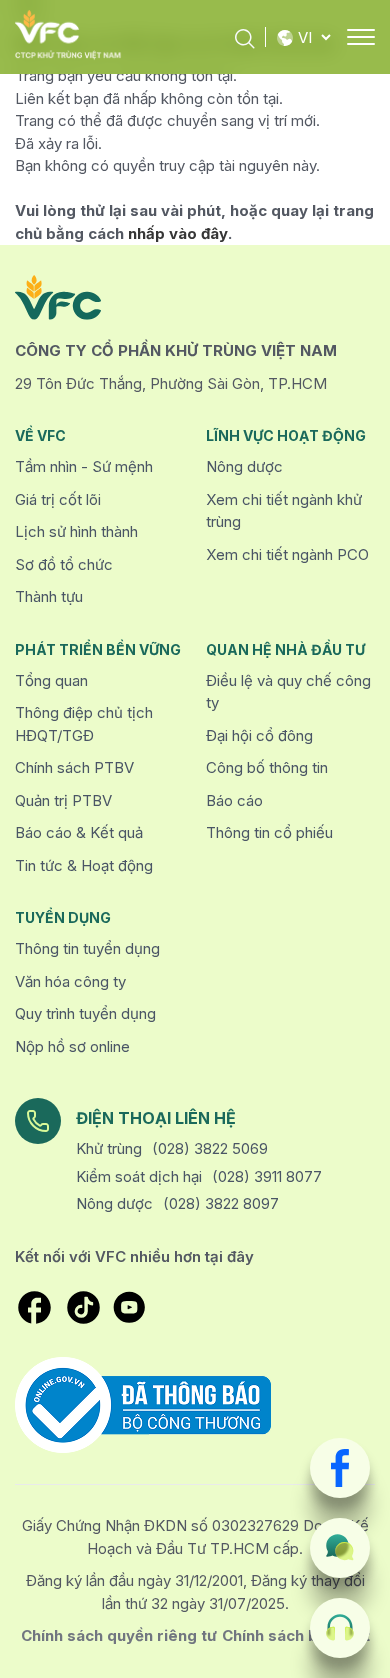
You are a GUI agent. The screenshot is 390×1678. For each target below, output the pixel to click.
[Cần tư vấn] (340, 1548)
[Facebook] (340, 1468)
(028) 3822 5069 (210, 1148)
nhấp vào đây (178, 233)
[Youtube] (129, 1307)
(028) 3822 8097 (221, 1203)
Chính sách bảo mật (296, 1635)
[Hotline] (340, 1628)
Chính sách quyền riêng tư (119, 1635)
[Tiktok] (83, 1307)
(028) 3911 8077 (267, 1176)
